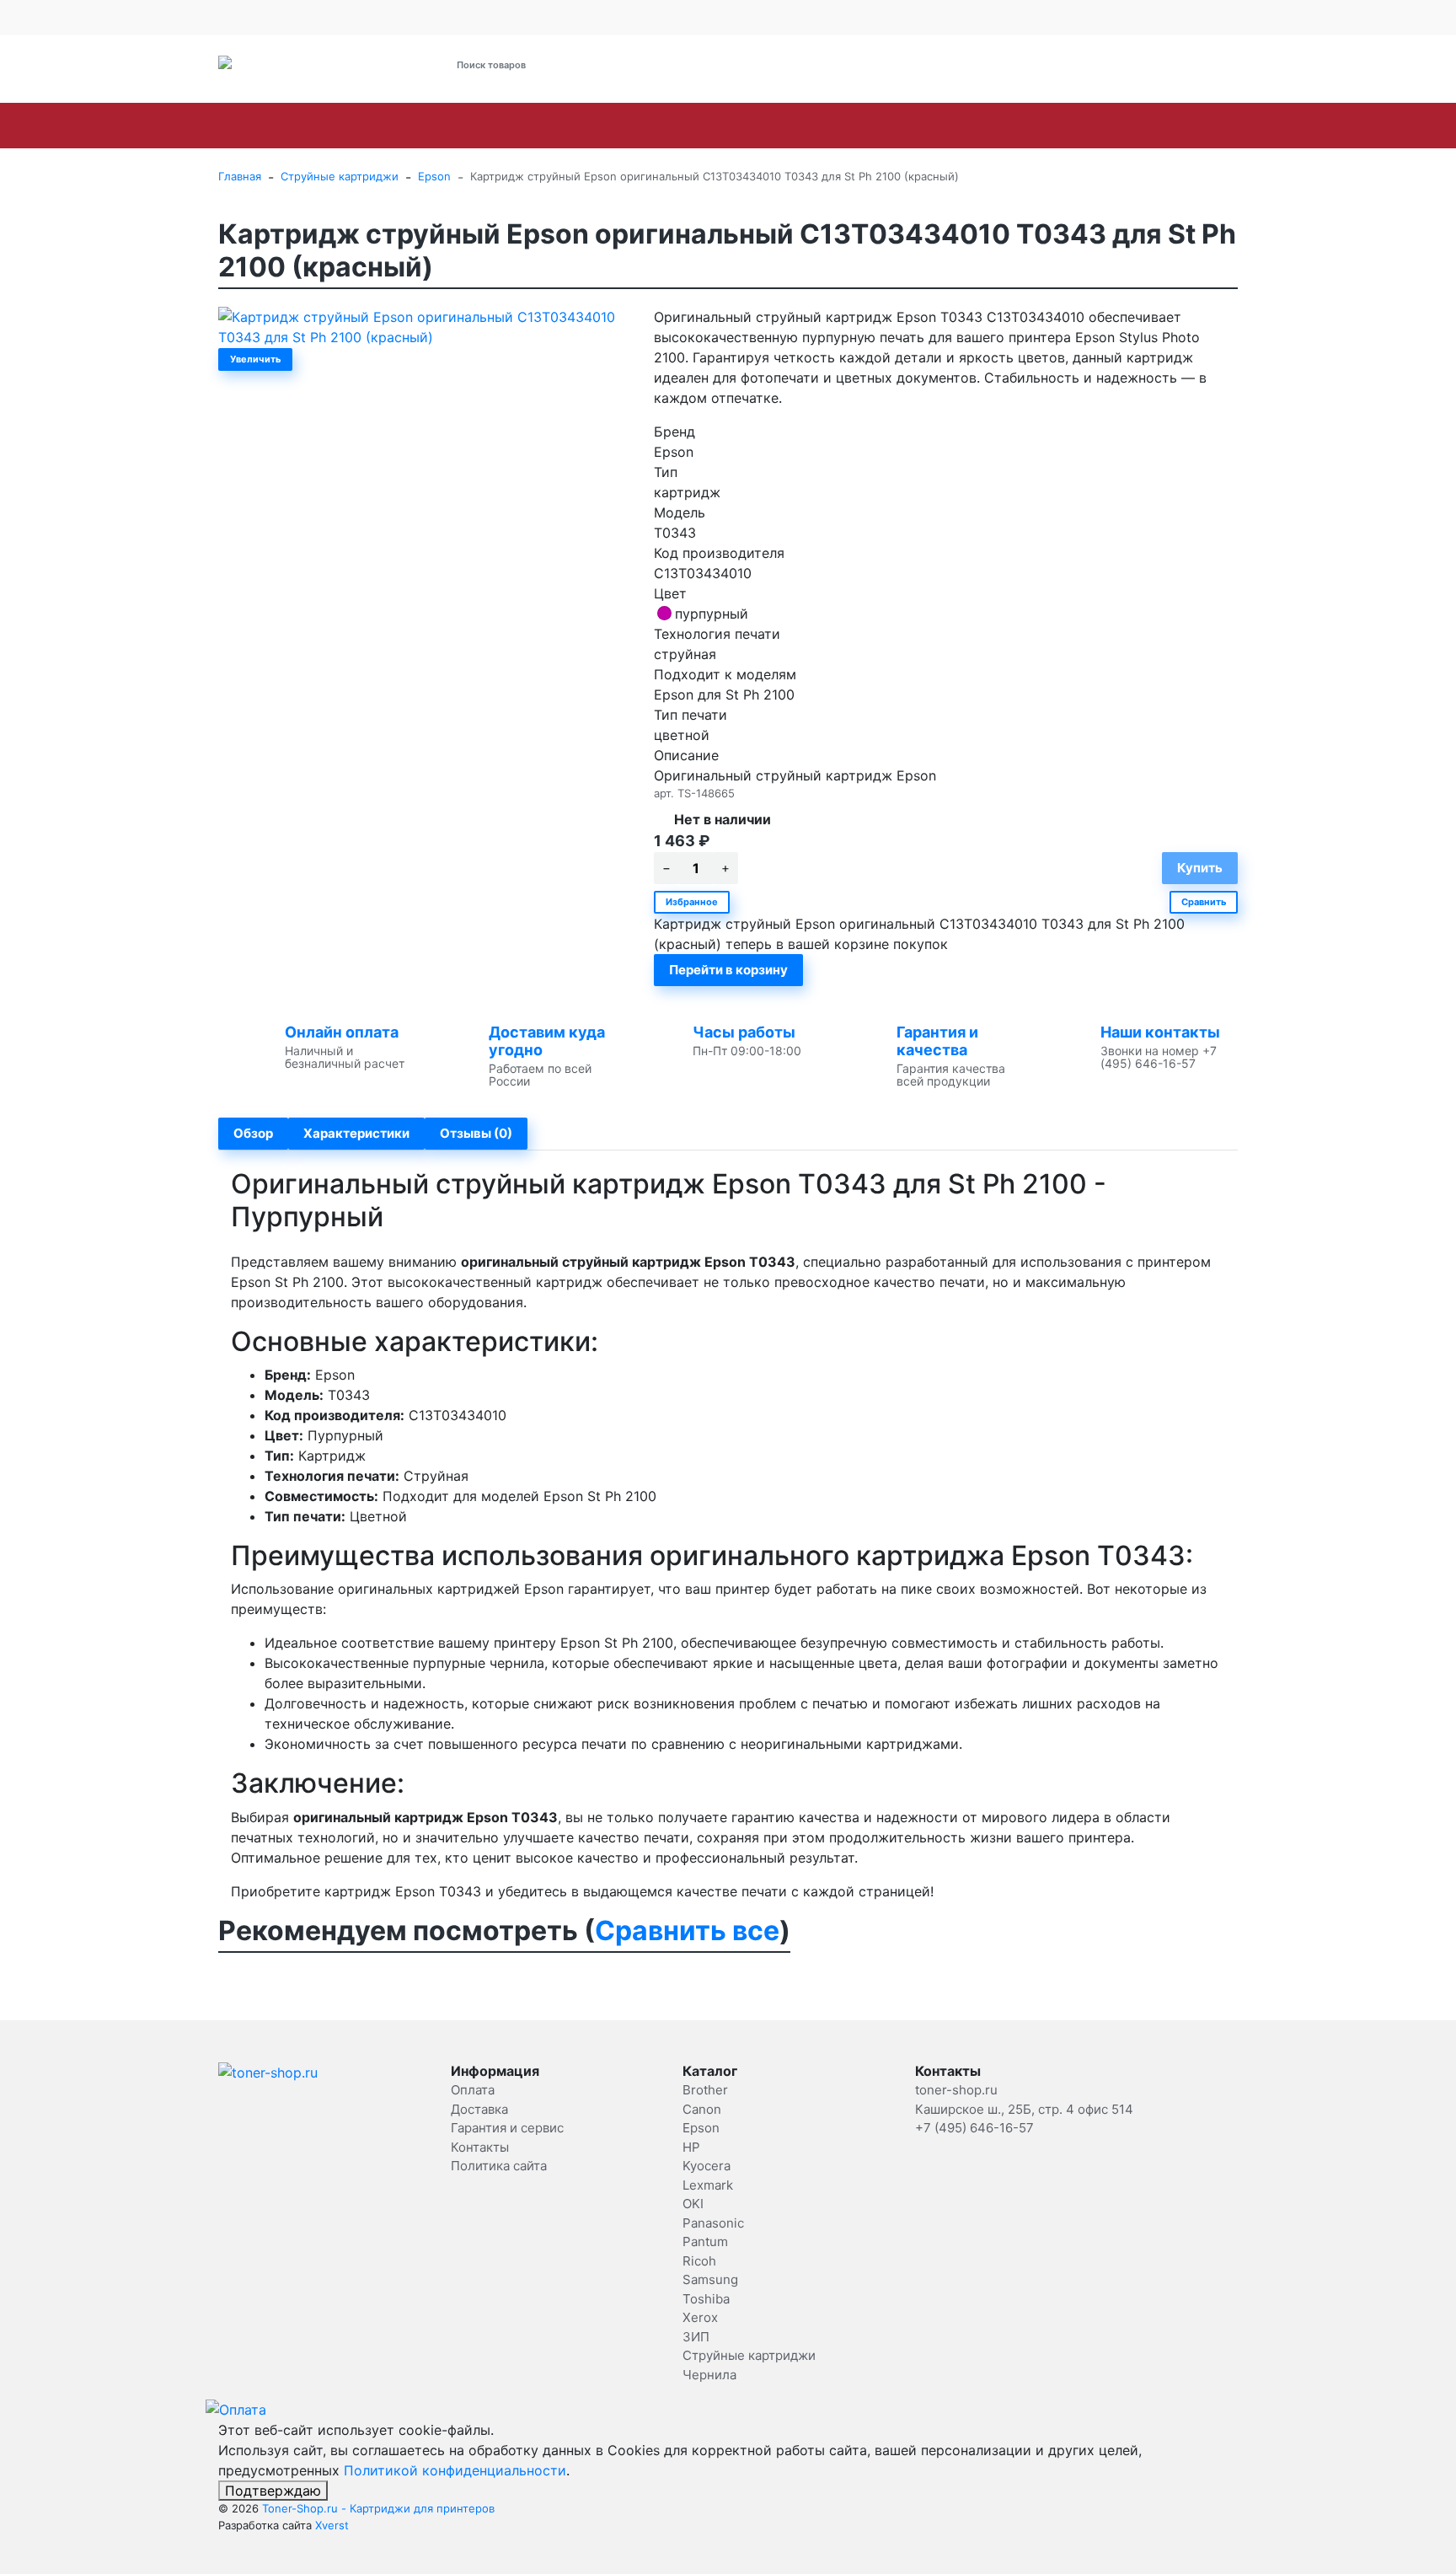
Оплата (327, 17)
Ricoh (908, 126)
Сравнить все (687, 1930)
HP (461, 126)
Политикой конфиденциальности (455, 2470)
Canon (333, 126)
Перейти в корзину (728, 970)
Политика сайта (499, 2166)
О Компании (251, 17)
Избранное (692, 902)
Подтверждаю (273, 2491)
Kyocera (525, 126)
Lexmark (608, 126)
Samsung (985, 126)
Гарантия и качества (937, 1041)
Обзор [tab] (253, 1133)
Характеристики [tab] (356, 1133)
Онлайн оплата (342, 1032)
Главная (240, 176)
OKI (677, 126)
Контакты (568, 17)
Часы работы (744, 1032)
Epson (403, 126)
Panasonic (750, 126)
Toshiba (1070, 126)
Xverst (332, 2525)
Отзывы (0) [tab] (476, 1133)
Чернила (709, 2375)
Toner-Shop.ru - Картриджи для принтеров (378, 2508)
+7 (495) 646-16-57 (885, 65)
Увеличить (255, 359)
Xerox (1144, 126)
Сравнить (1204, 902)
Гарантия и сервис (468, 17)
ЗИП (1206, 126)
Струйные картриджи (1340, 126)
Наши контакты (1160, 1032)
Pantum (837, 126)
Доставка (382, 17)
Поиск (658, 64)
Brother (258, 126)
